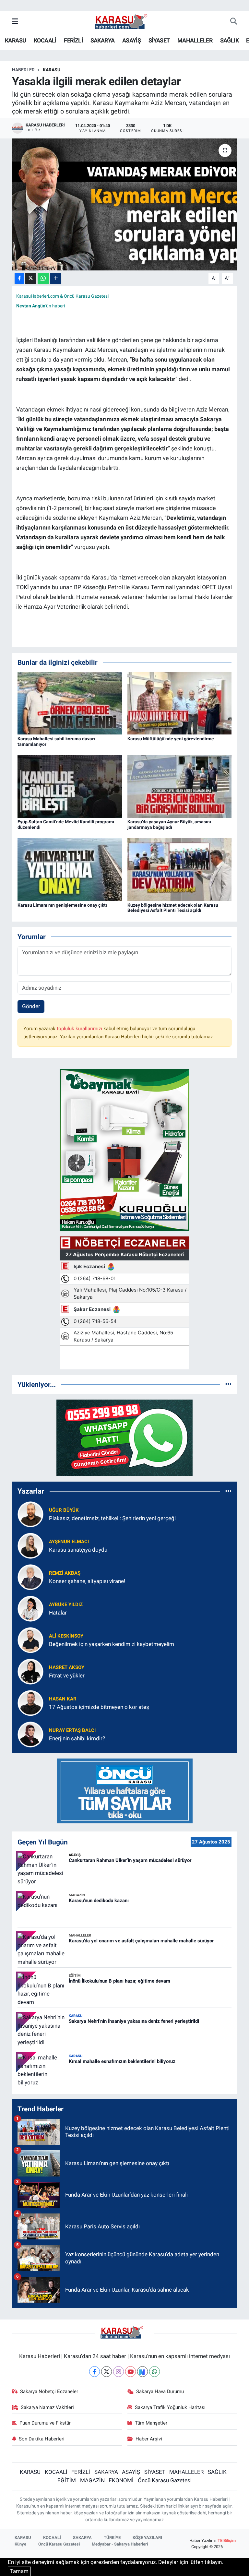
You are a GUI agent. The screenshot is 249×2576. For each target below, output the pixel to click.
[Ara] (234, 22)
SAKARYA (103, 40)
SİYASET (159, 40)
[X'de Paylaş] (31, 278)
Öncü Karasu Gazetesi (165, 2480)
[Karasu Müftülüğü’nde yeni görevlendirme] (180, 703)
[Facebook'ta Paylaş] (19, 278)
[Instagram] (119, 2372)
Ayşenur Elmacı (69, 1542)
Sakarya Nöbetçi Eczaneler (49, 2391)
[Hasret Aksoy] (30, 1671)
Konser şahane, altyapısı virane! (87, 1581)
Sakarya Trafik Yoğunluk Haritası (170, 2407)
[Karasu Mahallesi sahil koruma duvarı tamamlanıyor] (70, 703)
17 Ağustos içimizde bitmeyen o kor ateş (99, 1707)
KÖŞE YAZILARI (147, 2538)
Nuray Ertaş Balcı (72, 1730)
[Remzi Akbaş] (30, 1577)
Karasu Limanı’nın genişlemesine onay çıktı (62, 905)
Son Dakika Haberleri (42, 2439)
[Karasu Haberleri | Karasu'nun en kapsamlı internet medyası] (124, 21)
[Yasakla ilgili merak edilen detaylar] (125, 204)
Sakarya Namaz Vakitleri (47, 2407)
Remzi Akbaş (65, 1573)
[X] (107, 2372)
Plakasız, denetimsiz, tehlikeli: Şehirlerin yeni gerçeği (112, 1518)
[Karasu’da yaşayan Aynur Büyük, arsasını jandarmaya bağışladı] (180, 786)
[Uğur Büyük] (30, 1514)
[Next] (142, 2372)
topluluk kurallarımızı (80, 1029)
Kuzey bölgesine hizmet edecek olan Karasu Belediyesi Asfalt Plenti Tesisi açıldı (173, 908)
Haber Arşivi (149, 2439)
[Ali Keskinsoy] (30, 1640)
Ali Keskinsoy (66, 1636)
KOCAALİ (45, 40)
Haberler (23, 70)
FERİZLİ (73, 40)
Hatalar (58, 1613)
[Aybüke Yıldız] (30, 1608)
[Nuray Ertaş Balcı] (30, 1734)
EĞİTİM (67, 2480)
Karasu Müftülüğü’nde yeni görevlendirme (171, 739)
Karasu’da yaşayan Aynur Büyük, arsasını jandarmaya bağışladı (169, 824)
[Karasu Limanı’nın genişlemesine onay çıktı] (70, 869)
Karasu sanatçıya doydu (78, 1550)
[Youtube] (130, 2372)
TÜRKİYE (112, 2538)
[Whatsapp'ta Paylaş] (43, 278)
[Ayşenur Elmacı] (30, 1545)
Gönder (31, 1006)
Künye (20, 2544)
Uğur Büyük (64, 1510)
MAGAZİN (92, 2480)
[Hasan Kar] (30, 1702)
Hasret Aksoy (67, 1667)
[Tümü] (228, 1384)
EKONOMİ (121, 2480)
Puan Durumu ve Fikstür (45, 2423)
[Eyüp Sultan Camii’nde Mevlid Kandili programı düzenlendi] (70, 786)
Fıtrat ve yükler (67, 1676)
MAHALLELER (195, 40)
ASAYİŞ (131, 40)
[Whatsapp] (154, 2372)
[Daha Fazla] (56, 278)
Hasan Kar (63, 1699)
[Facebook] (95, 2372)
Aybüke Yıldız (66, 1604)
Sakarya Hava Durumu (160, 2391)
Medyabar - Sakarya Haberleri (120, 2544)
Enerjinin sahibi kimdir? (77, 1738)
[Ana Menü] (15, 21)
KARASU (15, 40)
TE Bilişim (227, 2540)
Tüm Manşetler (151, 2423)
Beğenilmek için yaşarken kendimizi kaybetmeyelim (112, 1644)
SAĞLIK (229, 40)
